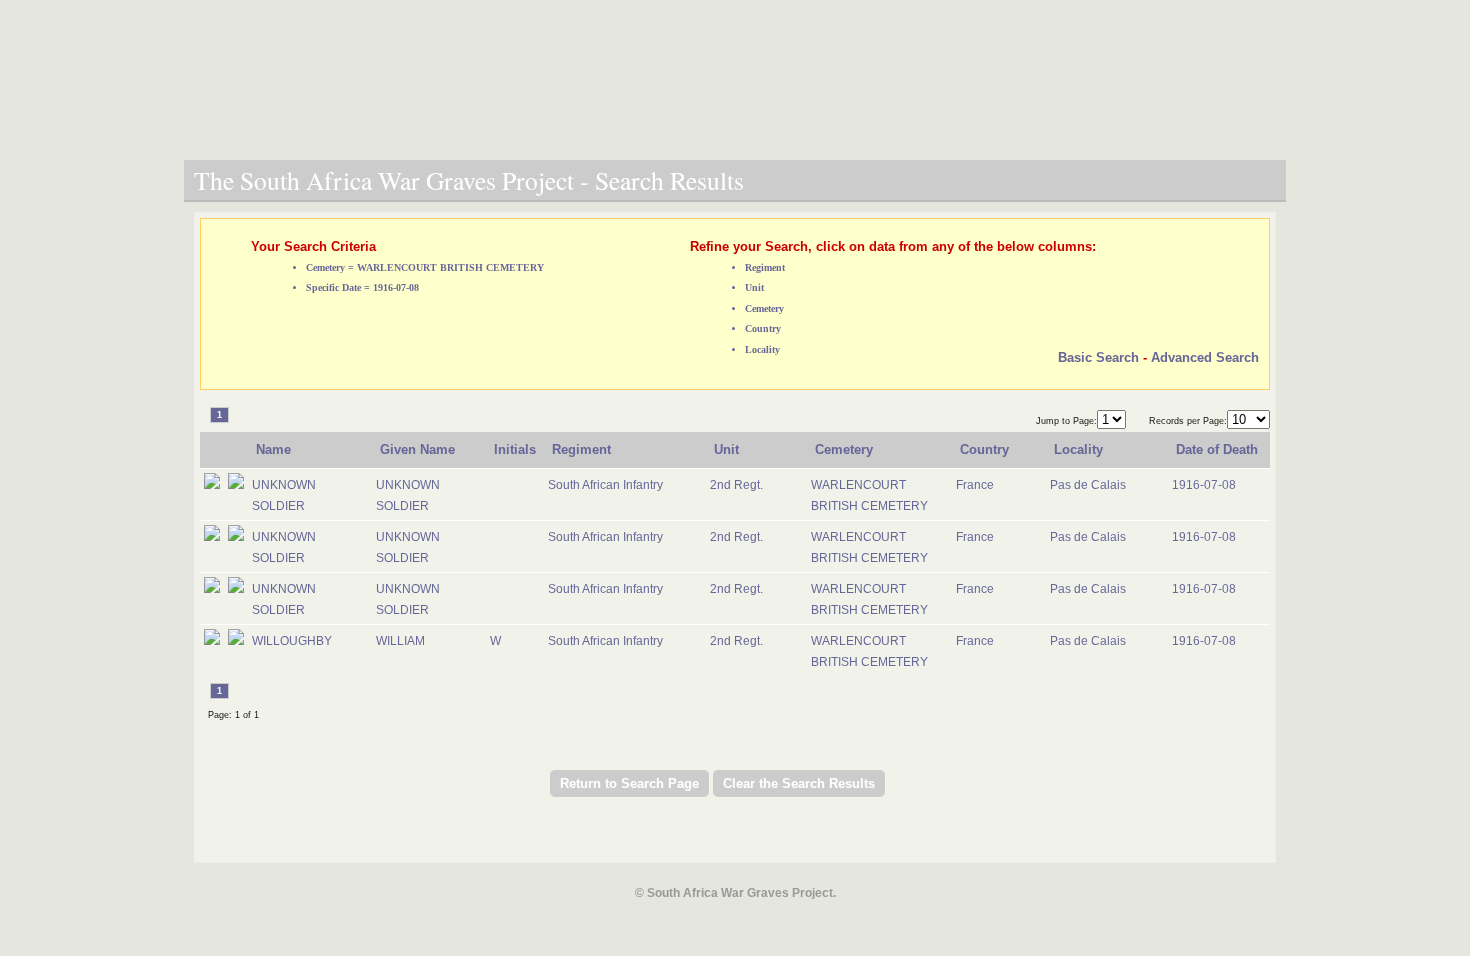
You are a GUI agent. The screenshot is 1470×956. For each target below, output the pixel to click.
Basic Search (1098, 357)
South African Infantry (605, 485)
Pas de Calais (1088, 485)
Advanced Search (1205, 357)
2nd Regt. (736, 485)
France (975, 485)
